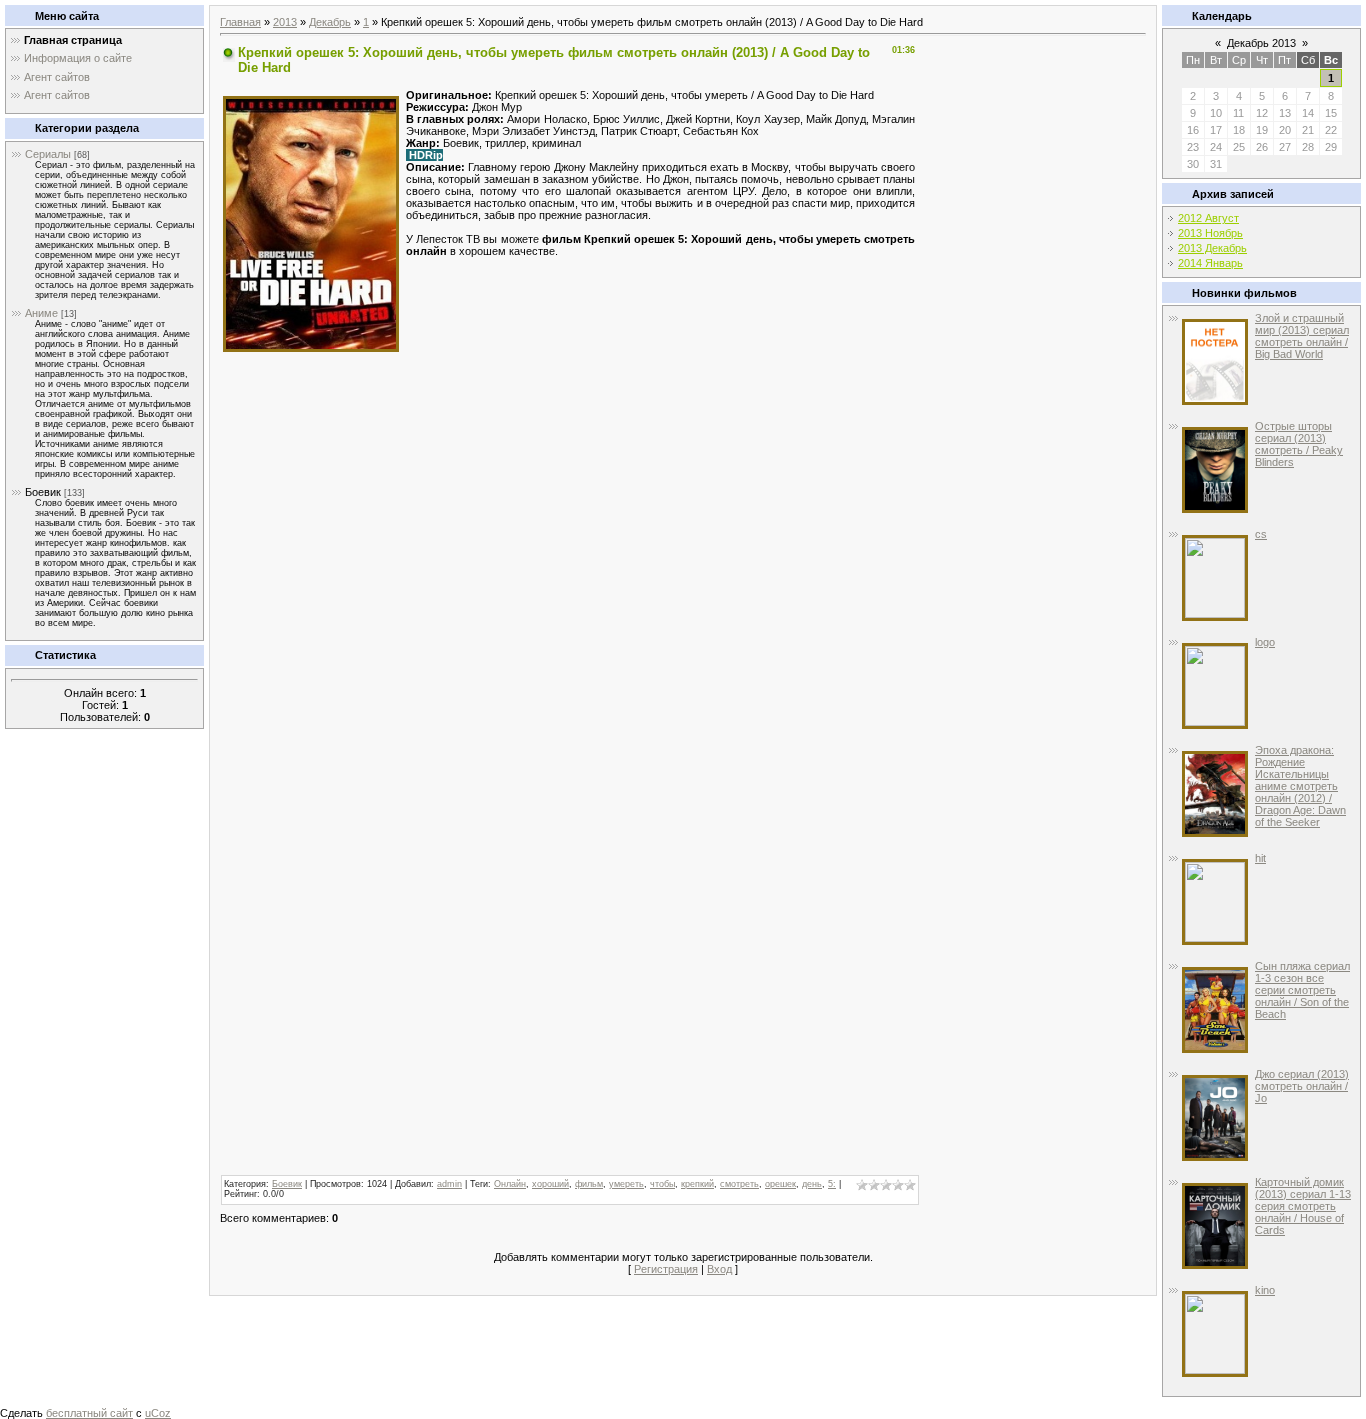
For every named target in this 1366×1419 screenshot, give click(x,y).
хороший (550, 1184)
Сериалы (48, 154)
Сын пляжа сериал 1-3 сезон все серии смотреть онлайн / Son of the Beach (1302, 990)
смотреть (739, 1184)
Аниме (41, 313)
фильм (589, 1184)
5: (832, 1184)
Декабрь (330, 22)
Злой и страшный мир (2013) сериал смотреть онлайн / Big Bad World (1302, 336)
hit (1260, 858)
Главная (240, 22)
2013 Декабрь (1212, 248)
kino (1265, 1290)
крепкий (697, 1184)
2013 (285, 22)
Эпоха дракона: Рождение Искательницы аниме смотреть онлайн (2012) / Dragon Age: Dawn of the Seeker (1300, 786)
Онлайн (510, 1184)
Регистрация (666, 1269)
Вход (719, 1269)
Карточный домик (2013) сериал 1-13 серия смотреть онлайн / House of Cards (1303, 1206)
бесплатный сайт (89, 1413)
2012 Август (1208, 218)
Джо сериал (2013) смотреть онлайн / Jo (1302, 1086)
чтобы (662, 1184)
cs (1261, 534)
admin (449, 1184)
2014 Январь (1210, 263)
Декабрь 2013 (1261, 43)
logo (1265, 642)
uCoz (158, 1413)
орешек (780, 1184)
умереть (626, 1184)
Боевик (43, 492)
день (812, 1184)
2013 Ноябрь (1210, 233)
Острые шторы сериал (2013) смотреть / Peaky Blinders (1299, 444)
